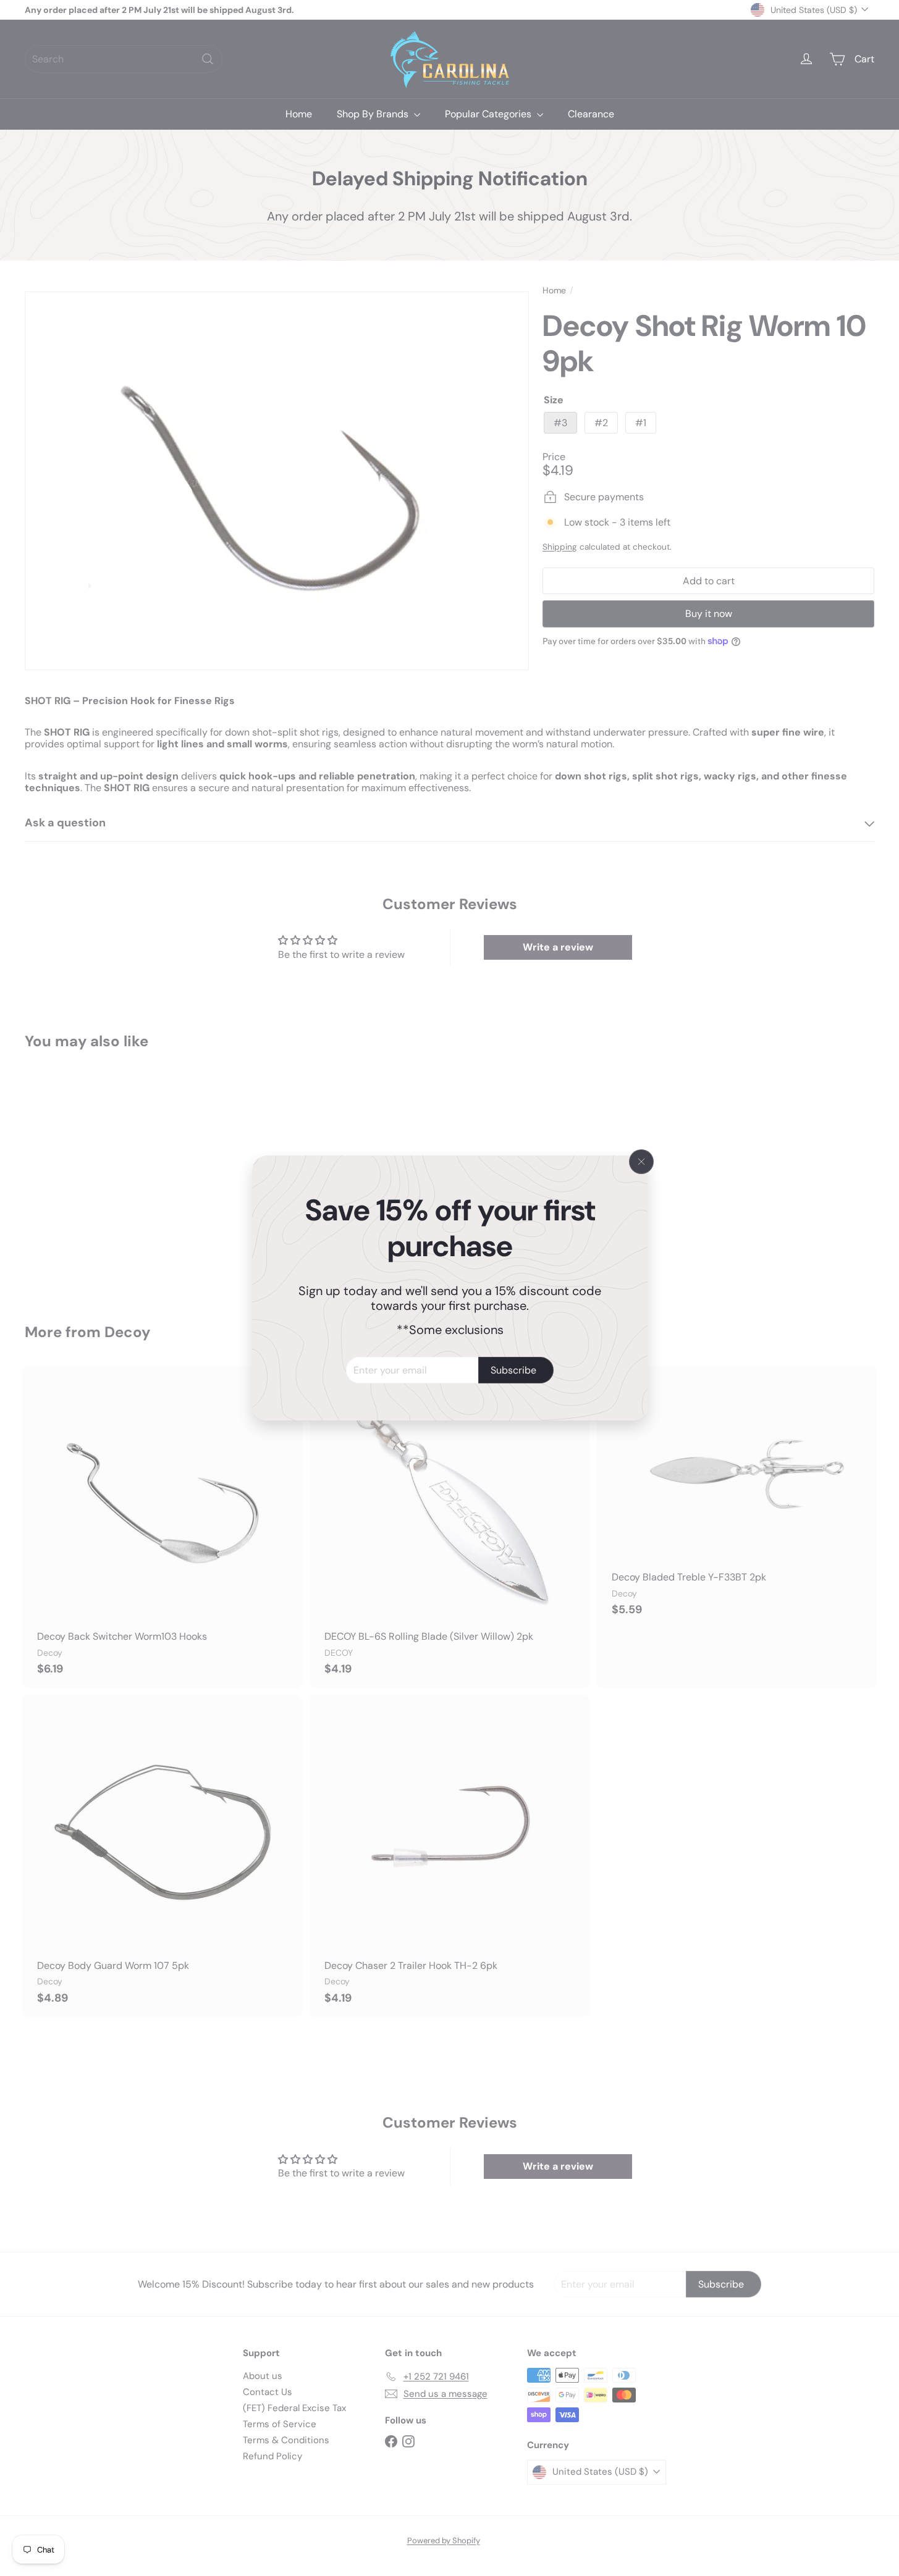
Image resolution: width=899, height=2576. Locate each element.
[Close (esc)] (641, 1162)
